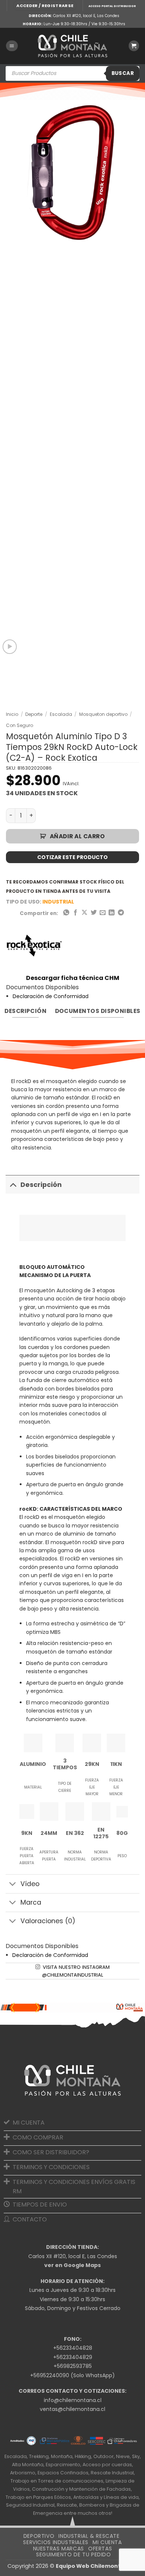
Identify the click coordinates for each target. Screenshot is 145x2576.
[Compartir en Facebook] (75, 913)
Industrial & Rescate (89, 2536)
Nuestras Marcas (59, 2549)
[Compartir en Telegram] (121, 913)
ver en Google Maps (72, 2265)
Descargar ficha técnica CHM (73, 978)
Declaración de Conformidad (51, 996)
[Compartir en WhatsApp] (66, 913)
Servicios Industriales (56, 2542)
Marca (31, 1902)
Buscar (123, 73)
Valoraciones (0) (48, 1921)
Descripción (41, 1185)
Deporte (34, 714)
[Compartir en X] (84, 913)
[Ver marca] (34, 945)
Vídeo (30, 1884)
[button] (45, 6)
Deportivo (39, 2536)
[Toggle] (13, 1185)
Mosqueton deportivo (103, 714)
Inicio (12, 714)
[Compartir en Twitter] (93, 913)
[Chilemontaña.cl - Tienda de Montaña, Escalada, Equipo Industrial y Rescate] (72, 46)
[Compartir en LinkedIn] (112, 913)
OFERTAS (100, 2549)
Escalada (61, 714)
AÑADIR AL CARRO (77, 836)
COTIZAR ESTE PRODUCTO (72, 857)
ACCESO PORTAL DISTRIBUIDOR (112, 6)
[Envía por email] (103, 913)
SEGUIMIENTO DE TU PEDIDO (74, 2554)
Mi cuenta (107, 2542)
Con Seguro (20, 725)
